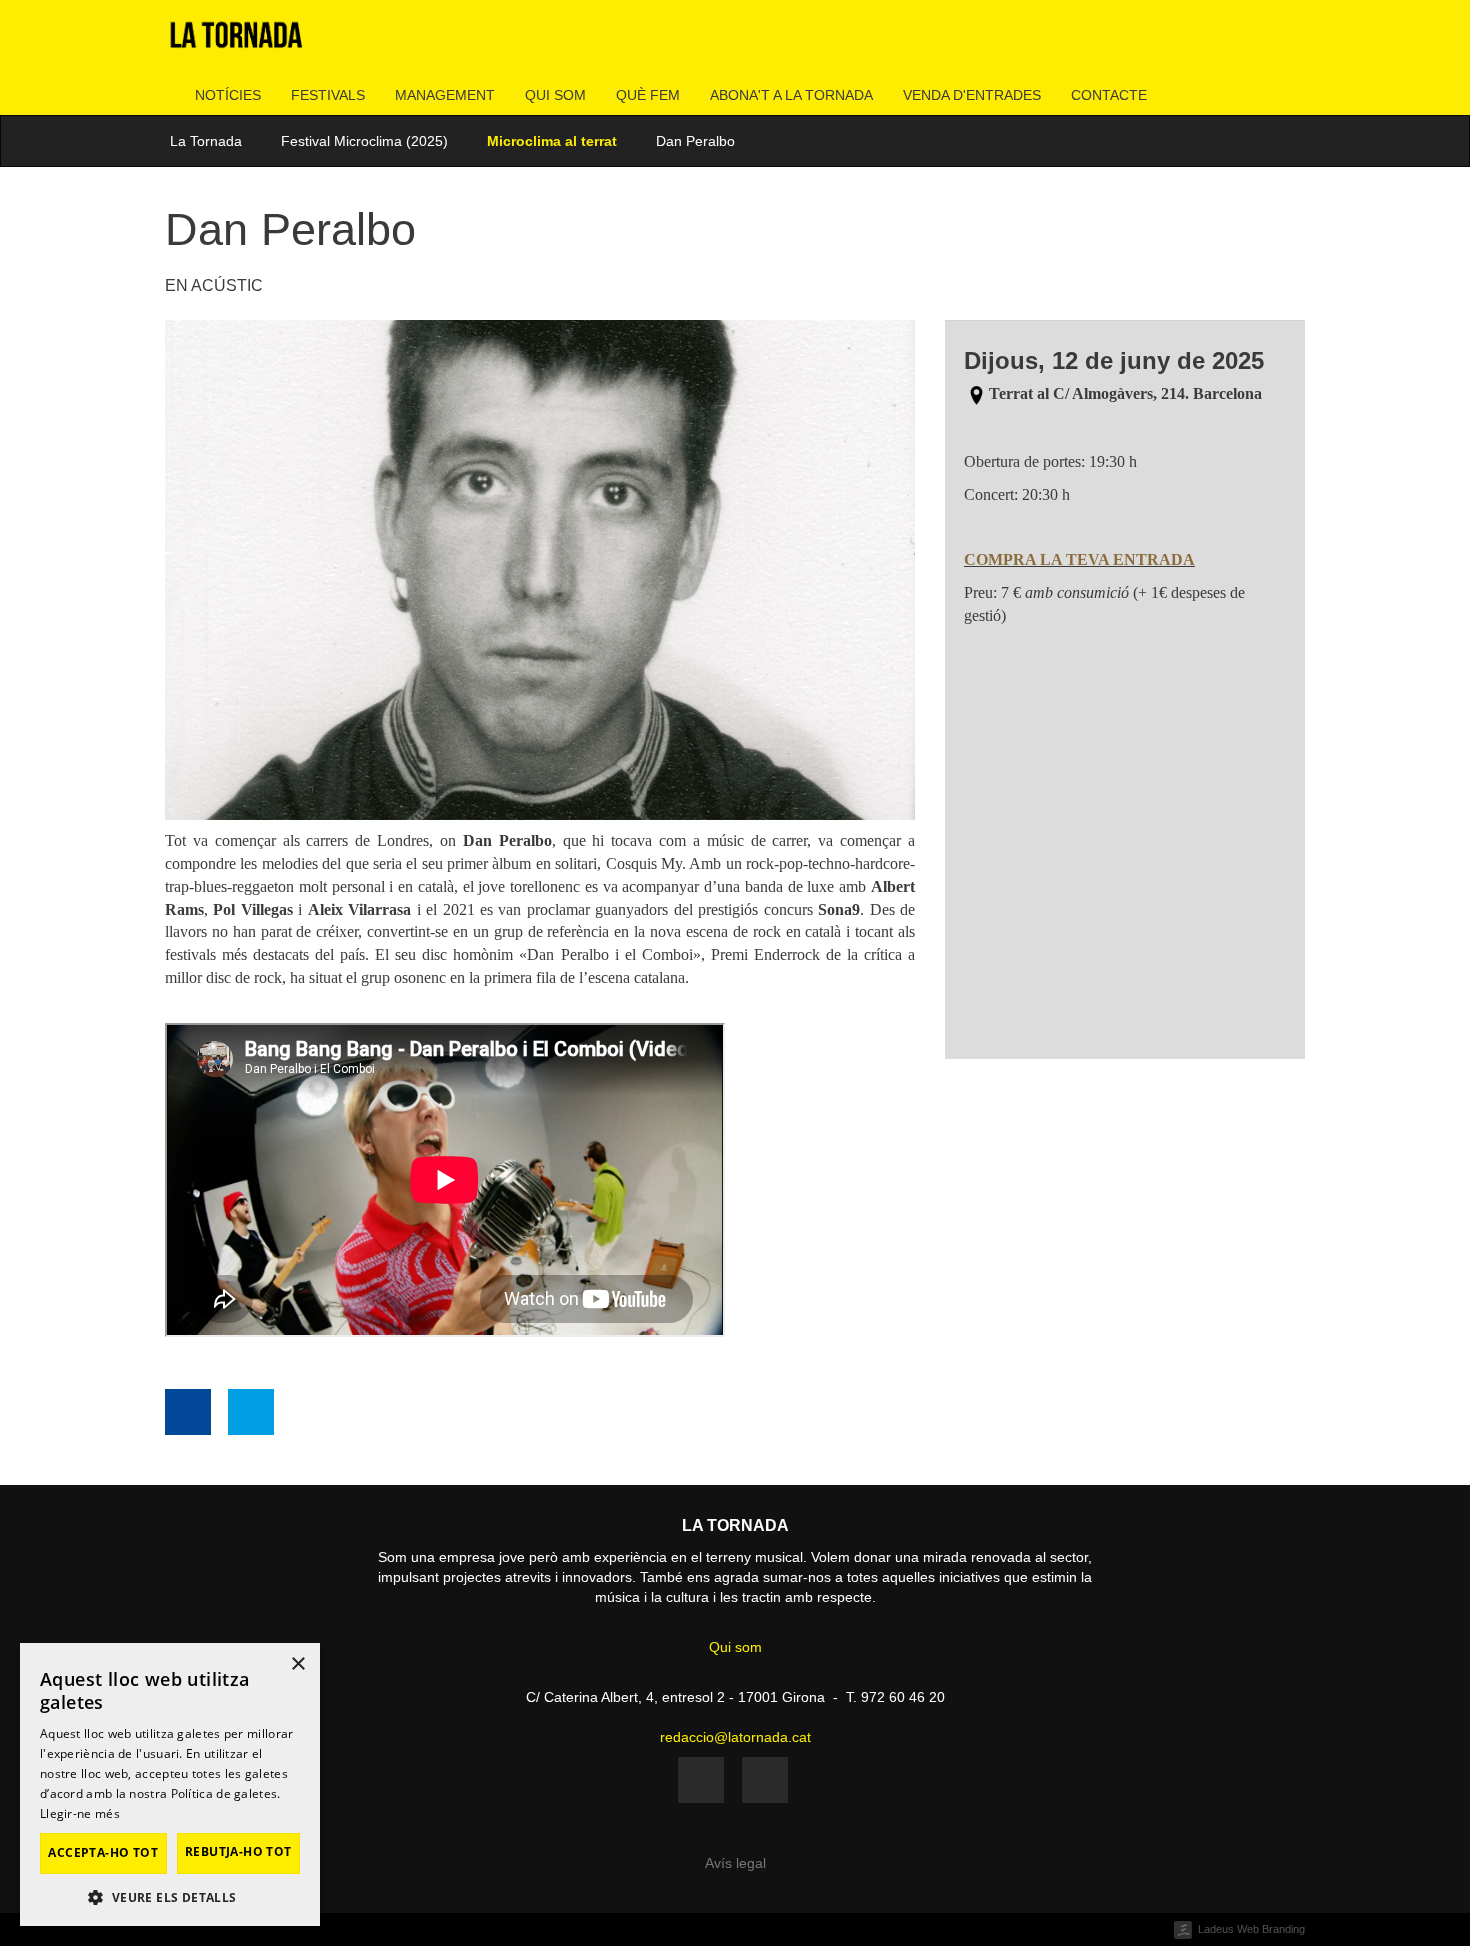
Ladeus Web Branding (1251, 1929)
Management (445, 95)
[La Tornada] (236, 42)
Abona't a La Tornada (791, 95)
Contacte (1109, 95)
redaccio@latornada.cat (735, 1737)
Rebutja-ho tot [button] (238, 1851)
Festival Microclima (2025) (364, 141)
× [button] (297, 1664)
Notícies (228, 95)
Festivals (328, 95)
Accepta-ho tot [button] (103, 1852)
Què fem (648, 95)
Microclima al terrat (552, 141)
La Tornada (206, 141)
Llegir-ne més (80, 1813)
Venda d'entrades (972, 95)
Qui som (555, 95)
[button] (170, 1896)
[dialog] (170, 1784)
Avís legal (735, 1863)
